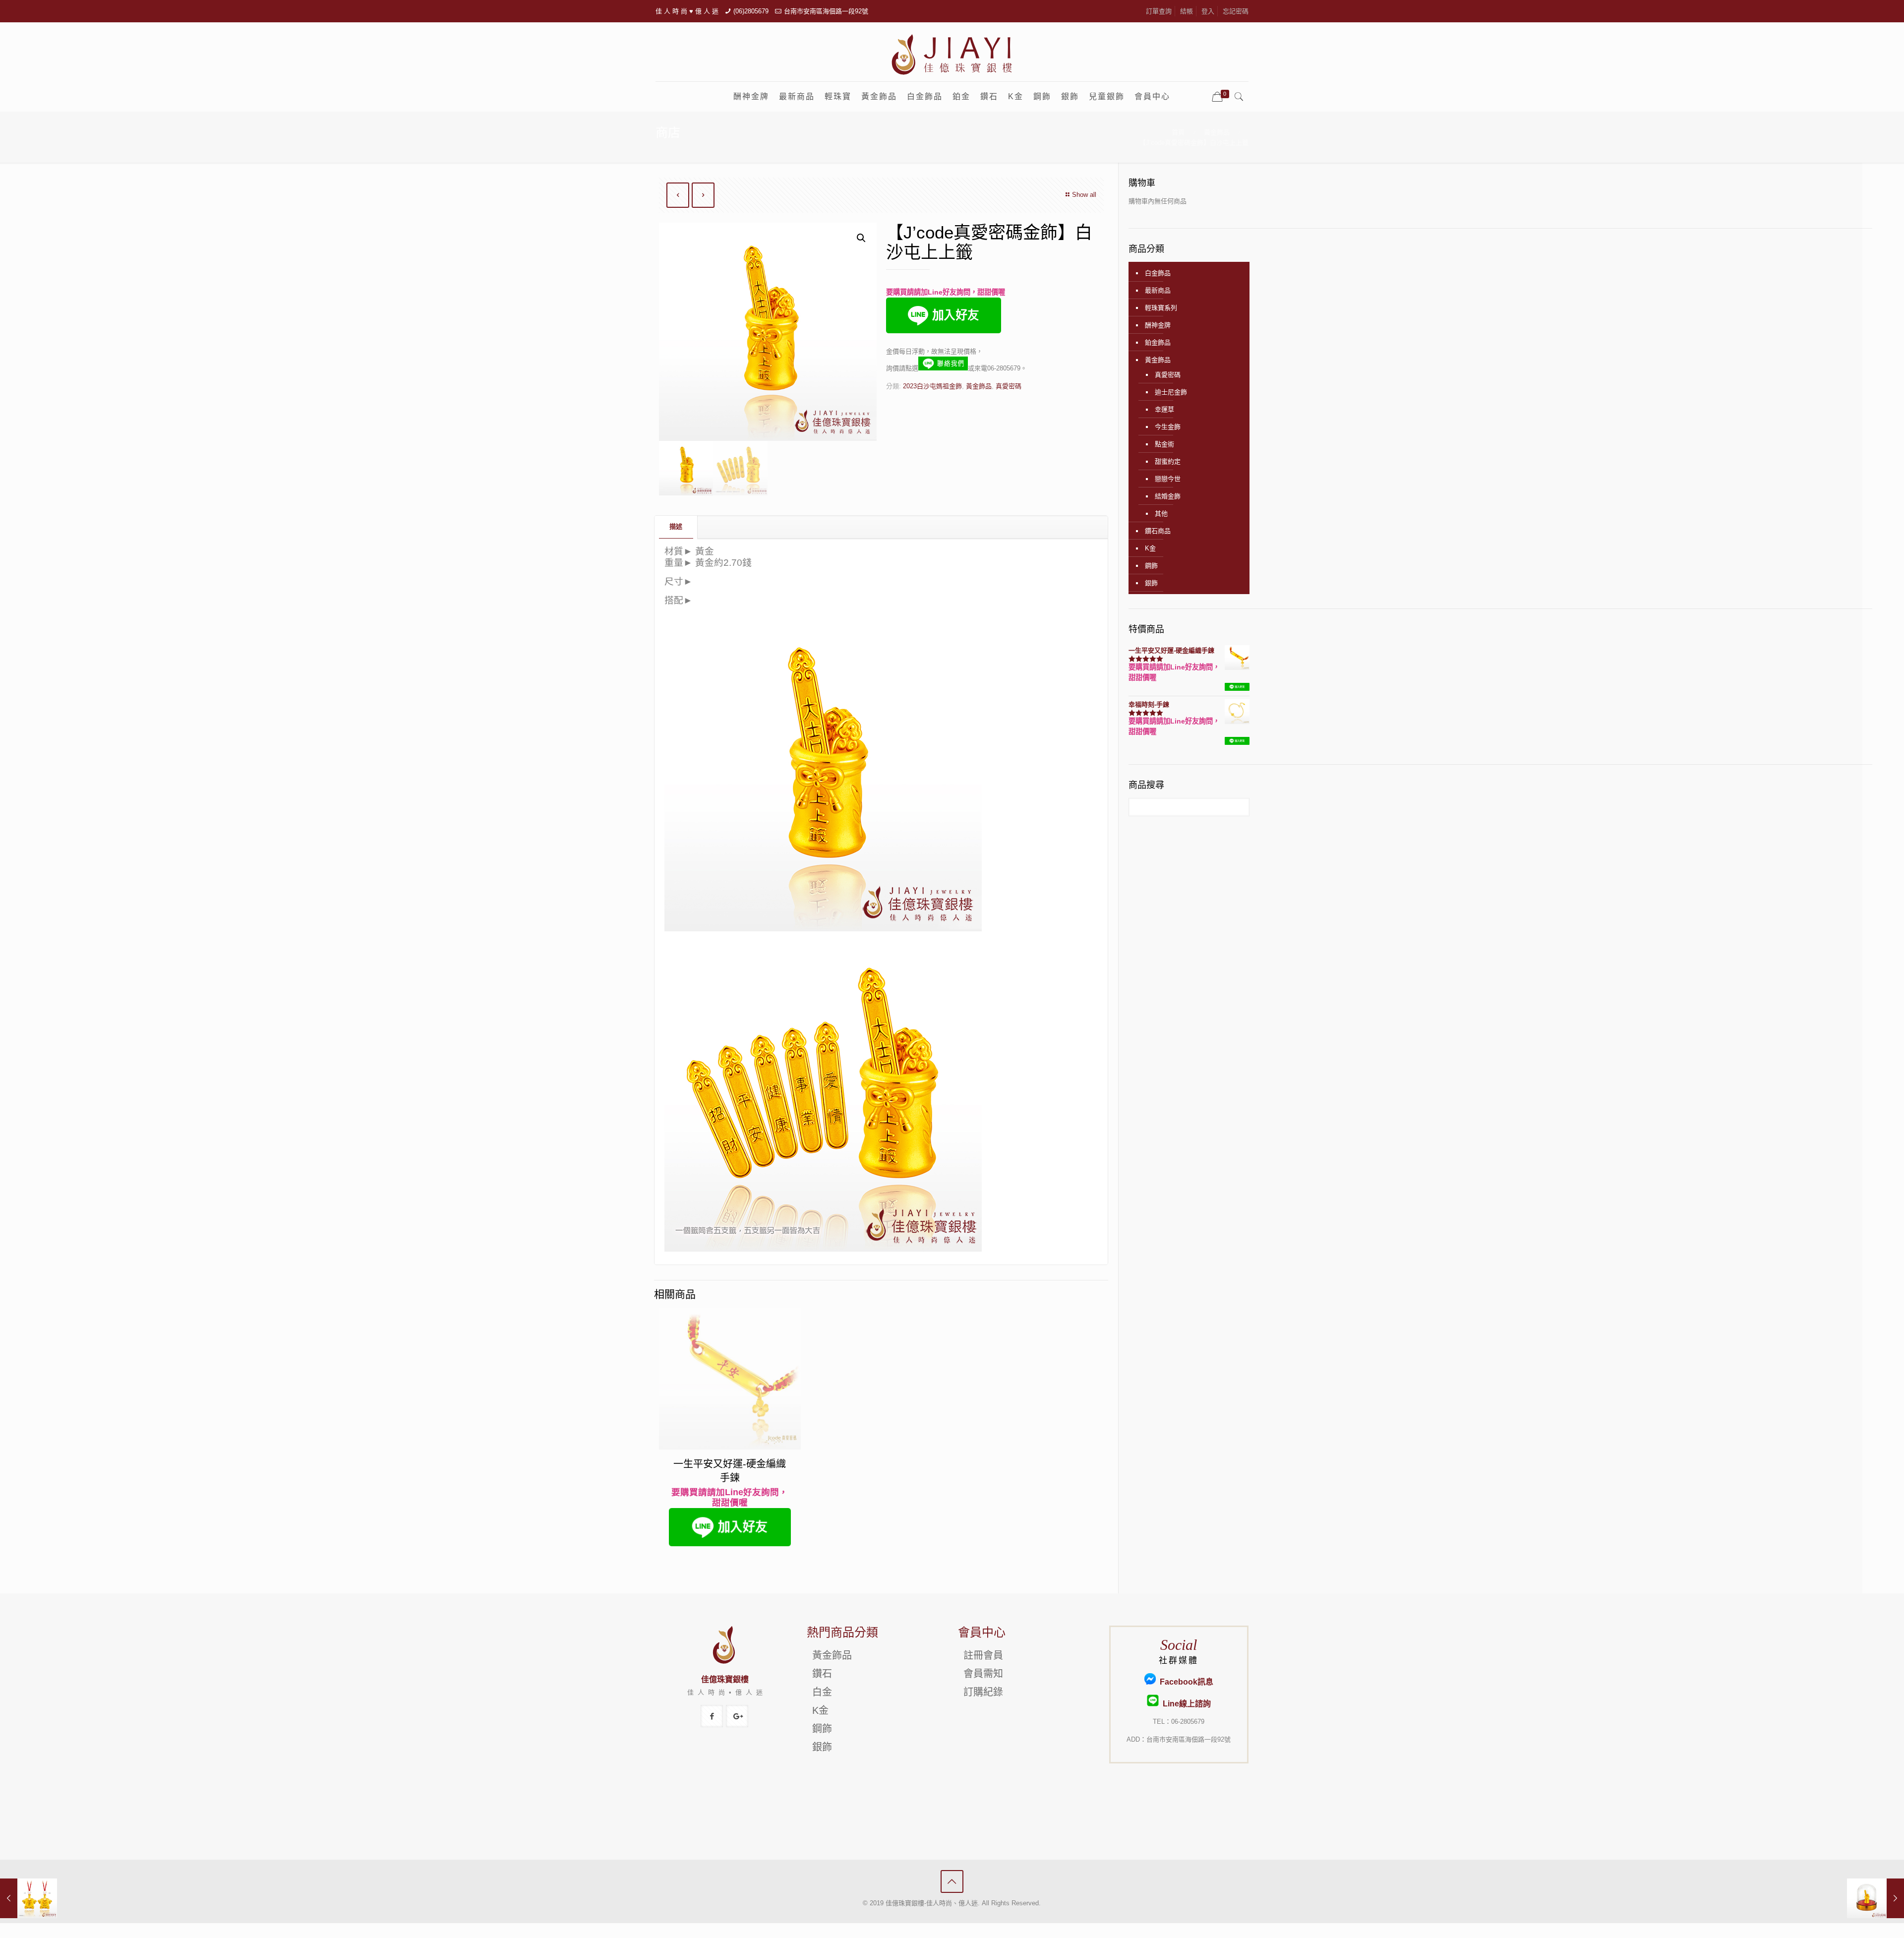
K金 (1150, 548)
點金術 (1164, 444)
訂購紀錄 (983, 1692)
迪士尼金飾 (1171, 392)
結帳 (1187, 11)
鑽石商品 (1158, 531)
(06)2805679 (751, 11)
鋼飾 (1151, 566)
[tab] (676, 527)
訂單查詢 (1159, 11)
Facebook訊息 (1185, 1682)
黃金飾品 (1217, 132)
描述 (676, 526)
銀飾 (1151, 583)
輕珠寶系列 (1161, 308)
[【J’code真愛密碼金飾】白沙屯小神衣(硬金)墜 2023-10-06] (29, 1898)
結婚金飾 (1168, 496)
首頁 (1178, 132)
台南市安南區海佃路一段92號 (826, 11)
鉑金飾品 (1158, 342)
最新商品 (1158, 290)
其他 (1161, 514)
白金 (822, 1692)
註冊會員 (983, 1655)
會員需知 (983, 1674)
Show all (1084, 195)
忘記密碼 (1236, 11)
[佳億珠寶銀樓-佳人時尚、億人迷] (952, 54)
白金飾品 (1158, 273)
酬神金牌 (1158, 325)
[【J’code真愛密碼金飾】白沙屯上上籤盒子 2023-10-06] (1875, 1898)
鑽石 (822, 1674)
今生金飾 (1168, 427)
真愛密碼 (1009, 386)
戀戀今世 (1168, 479)
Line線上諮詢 (1185, 1704)
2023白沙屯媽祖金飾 (932, 386)
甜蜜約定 (1168, 461)
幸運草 (1164, 409)
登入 (1208, 11)
